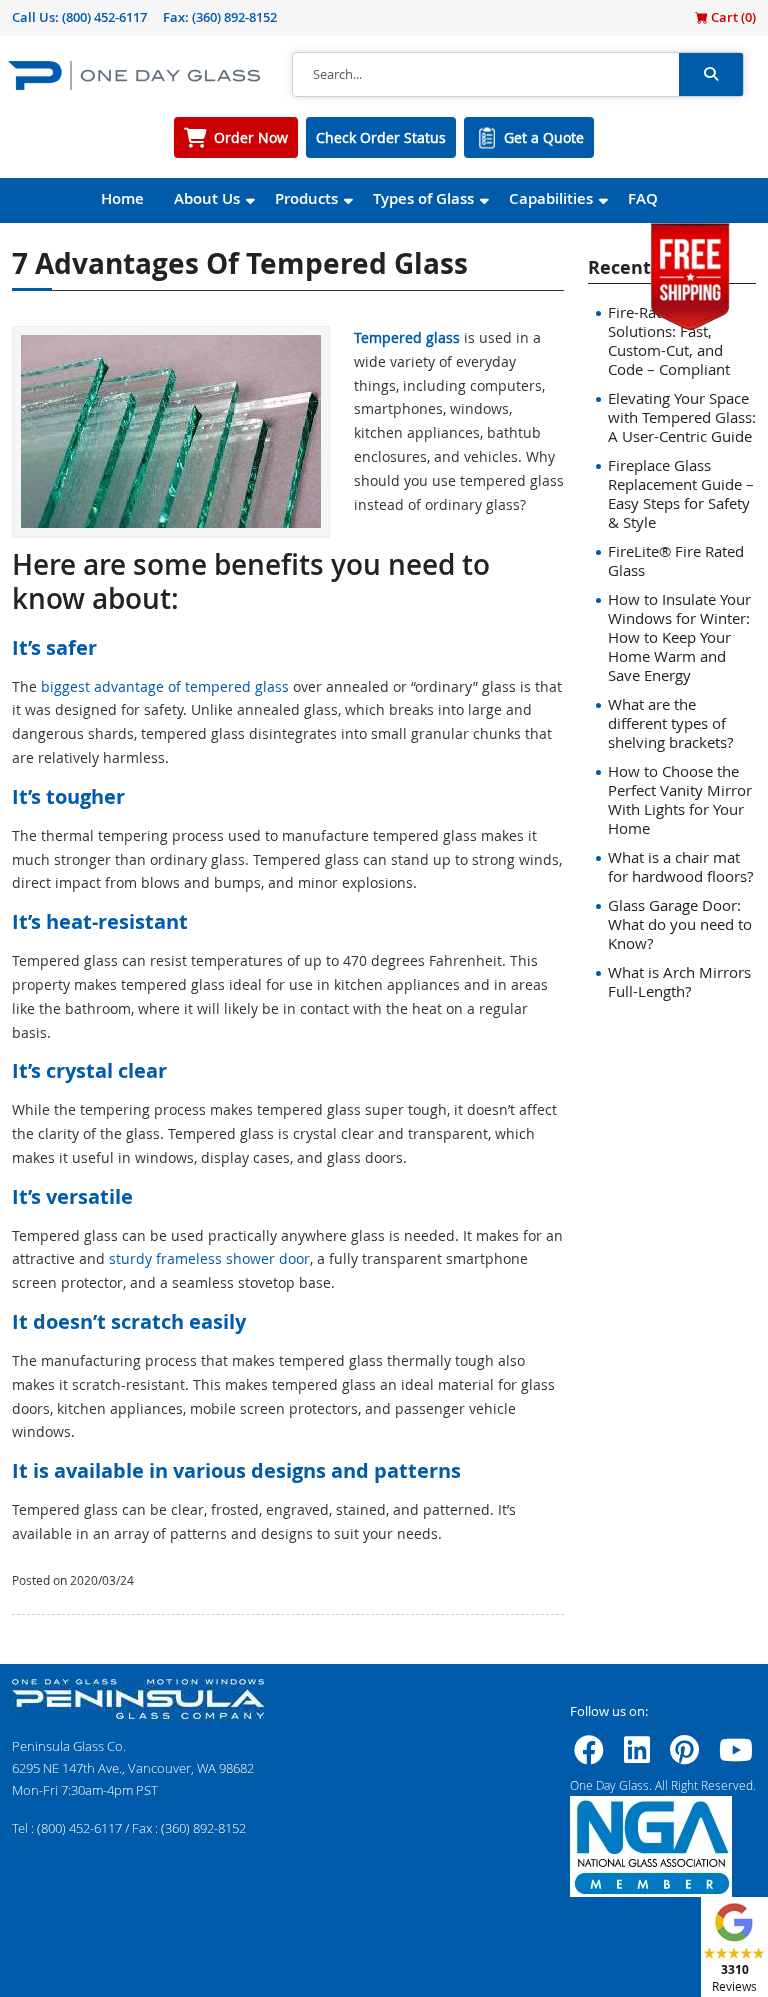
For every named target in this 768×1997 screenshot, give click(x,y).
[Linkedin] (637, 1756)
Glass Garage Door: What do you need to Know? (680, 924)
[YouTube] (736, 1756)
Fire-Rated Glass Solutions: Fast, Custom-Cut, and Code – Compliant (669, 340)
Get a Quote (544, 137)
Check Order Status (381, 137)
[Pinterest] (684, 1756)
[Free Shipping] (690, 274)
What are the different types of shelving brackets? (670, 723)
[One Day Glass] (134, 74)
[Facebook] (589, 1756)
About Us (207, 198)
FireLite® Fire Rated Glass (676, 560)
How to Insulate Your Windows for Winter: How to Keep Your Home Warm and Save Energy (679, 637)
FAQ (643, 198)
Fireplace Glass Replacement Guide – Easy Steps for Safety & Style (681, 493)
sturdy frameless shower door (209, 1258)
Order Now (251, 137)
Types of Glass (423, 198)
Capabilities (551, 198)
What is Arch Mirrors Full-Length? (679, 981)
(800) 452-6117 (104, 17)
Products (306, 198)
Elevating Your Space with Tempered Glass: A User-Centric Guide (682, 417)
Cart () (732, 17)
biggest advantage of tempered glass (165, 686)
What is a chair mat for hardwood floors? (680, 866)
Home (122, 198)
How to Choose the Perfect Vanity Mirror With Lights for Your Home (680, 799)
